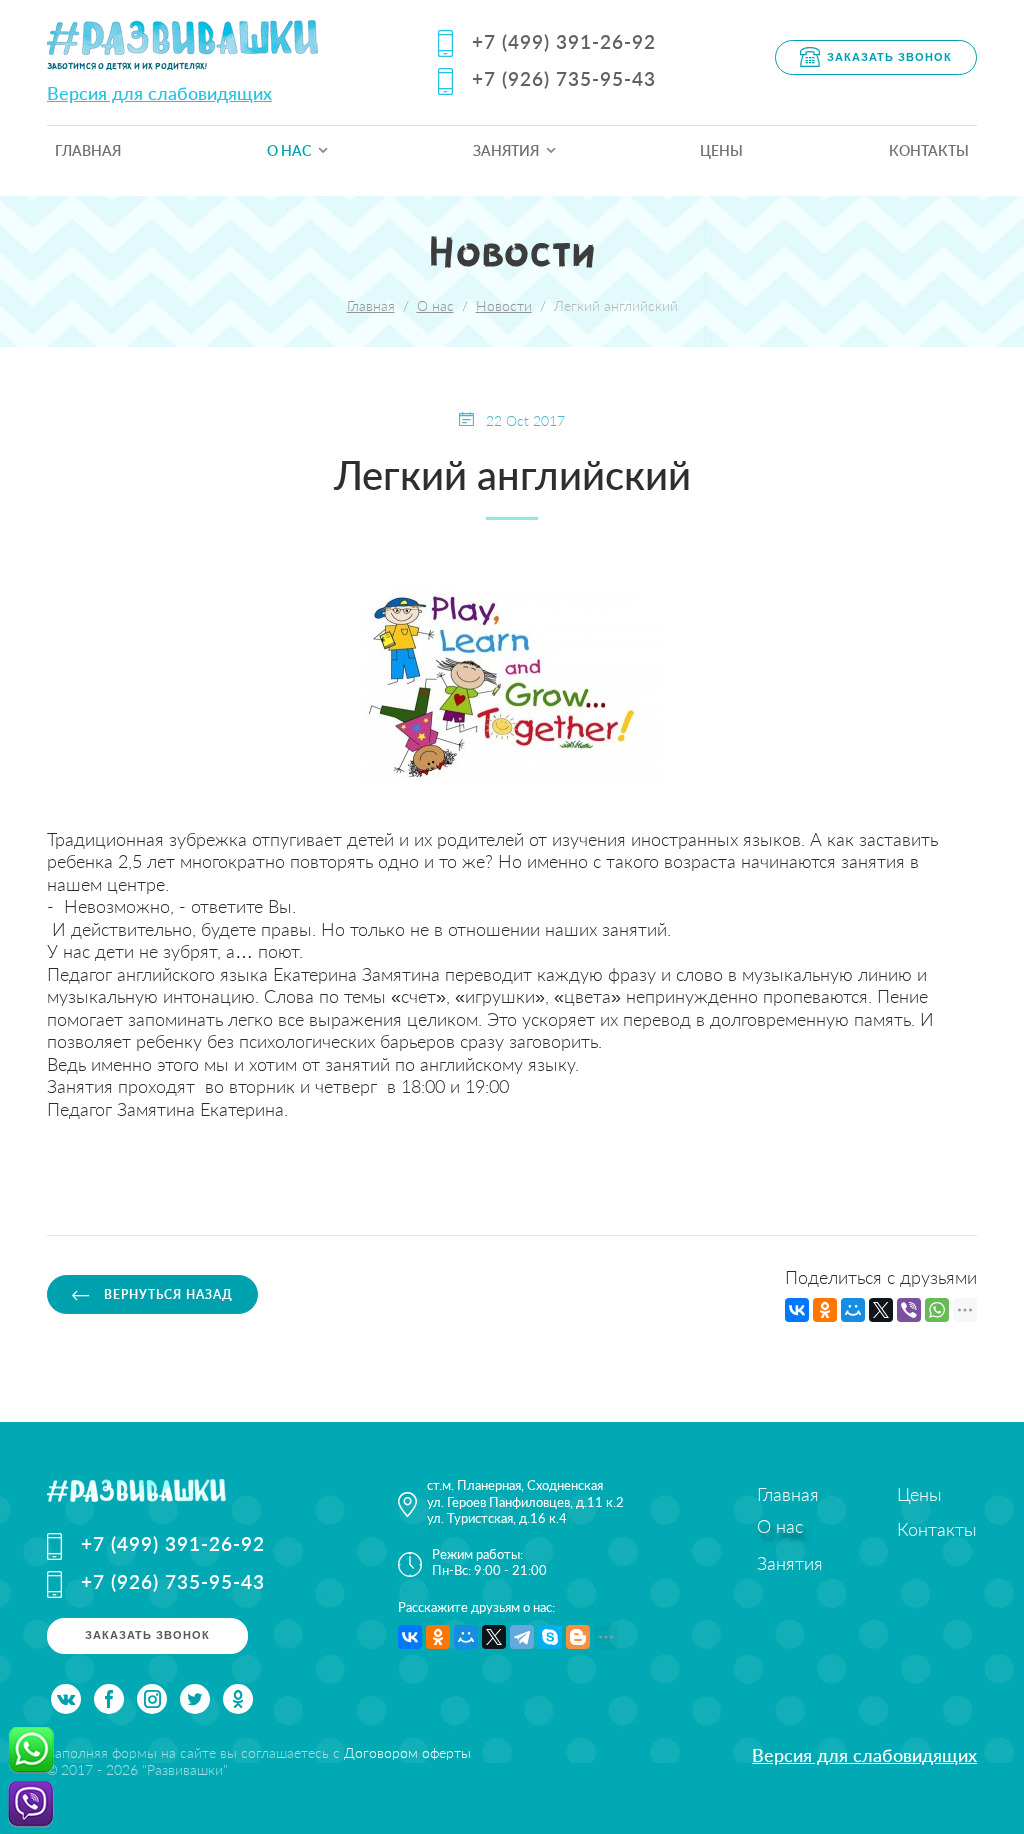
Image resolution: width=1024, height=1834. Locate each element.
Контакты (929, 150)
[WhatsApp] (937, 1310)
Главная (88, 150)
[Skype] (550, 1637)
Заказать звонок (889, 56)
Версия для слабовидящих (159, 93)
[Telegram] (522, 1637)
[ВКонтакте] (797, 1310)
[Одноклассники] (825, 1310)
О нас (289, 150)
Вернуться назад (166, 1294)
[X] (881, 1310)
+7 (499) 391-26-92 (564, 41)
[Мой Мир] (853, 1310)
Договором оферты (407, 1752)
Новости (504, 305)
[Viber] (909, 1310)
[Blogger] (578, 1637)
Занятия (506, 150)
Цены (721, 150)
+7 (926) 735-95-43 (564, 78)
